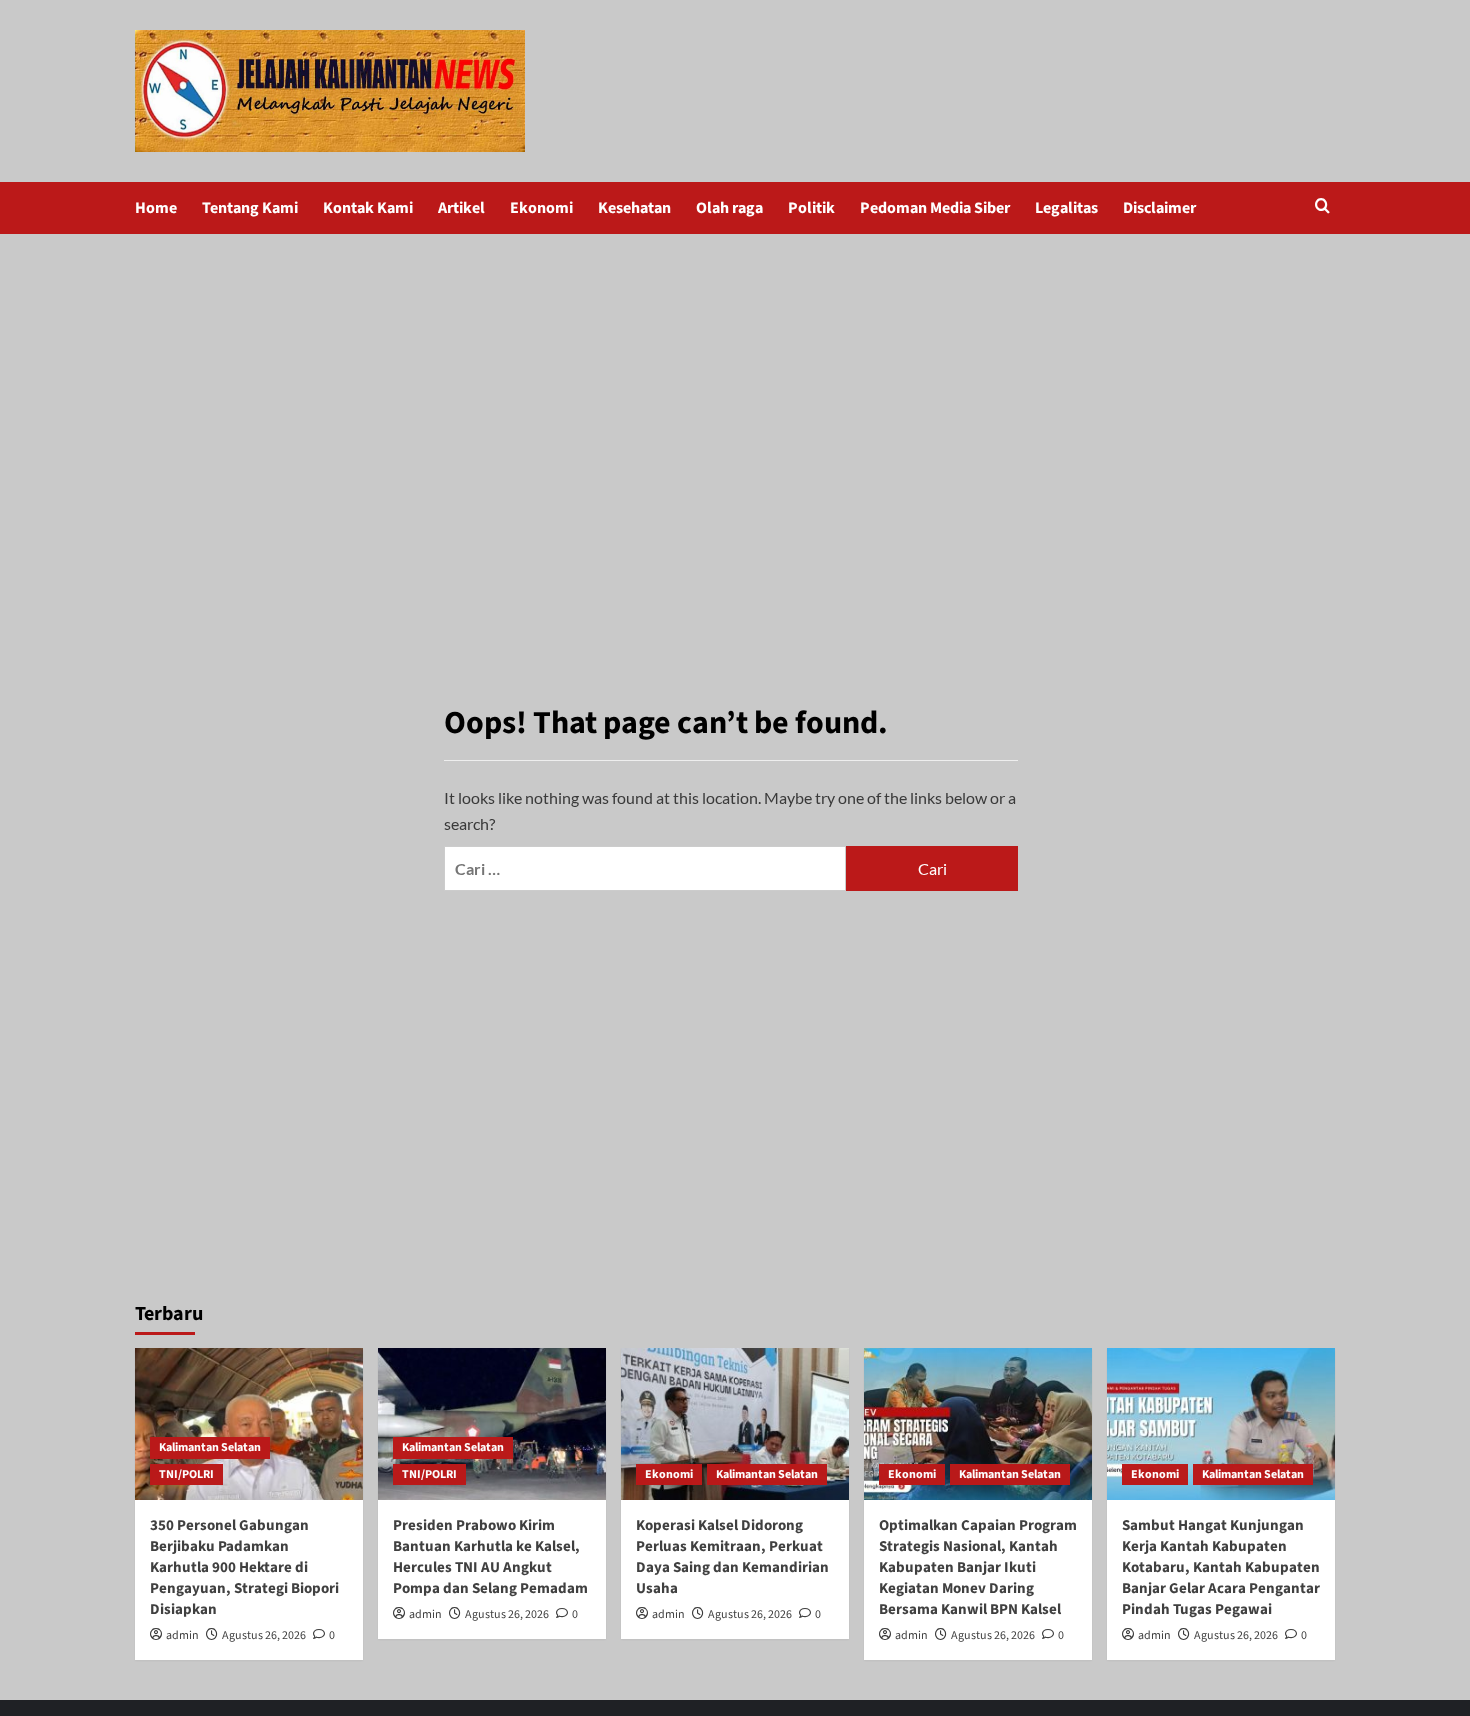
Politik (811, 208)
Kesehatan (634, 208)
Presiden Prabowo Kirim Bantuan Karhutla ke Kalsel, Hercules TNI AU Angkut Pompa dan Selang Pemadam (490, 1557)
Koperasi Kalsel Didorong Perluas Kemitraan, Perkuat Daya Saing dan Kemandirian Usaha (732, 1557)
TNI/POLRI (186, 1474)
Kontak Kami (368, 208)
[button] (1322, 207)
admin (182, 1635)
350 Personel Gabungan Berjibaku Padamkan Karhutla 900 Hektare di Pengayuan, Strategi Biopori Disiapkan (244, 1567)
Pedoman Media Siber (935, 208)
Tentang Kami (250, 208)
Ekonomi (541, 208)
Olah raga (729, 208)
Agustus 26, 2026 (264, 1635)
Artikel (461, 208)
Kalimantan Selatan (210, 1447)
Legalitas (1066, 208)
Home (156, 208)
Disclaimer (1159, 208)
